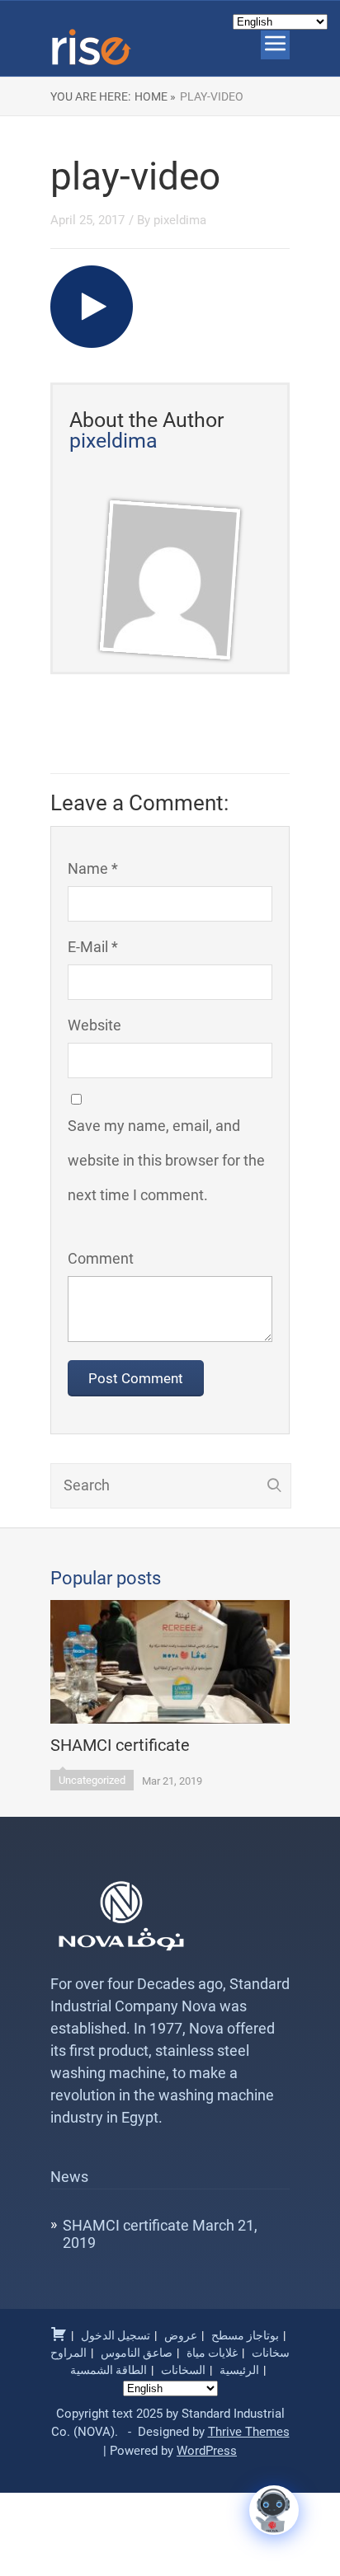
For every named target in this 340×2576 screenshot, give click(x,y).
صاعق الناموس (137, 2353)
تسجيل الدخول (116, 2335)
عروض (181, 2335)
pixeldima (180, 220)
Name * (93, 868)
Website (94, 1025)
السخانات (183, 2370)
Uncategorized (92, 1780)
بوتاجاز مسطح (245, 2335)
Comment (101, 1258)
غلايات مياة (212, 2353)
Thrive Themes (249, 2432)
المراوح (68, 2353)
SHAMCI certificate (126, 2225)
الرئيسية (239, 2370)
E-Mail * (93, 947)
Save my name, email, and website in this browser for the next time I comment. (166, 1160)
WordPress (207, 2451)
